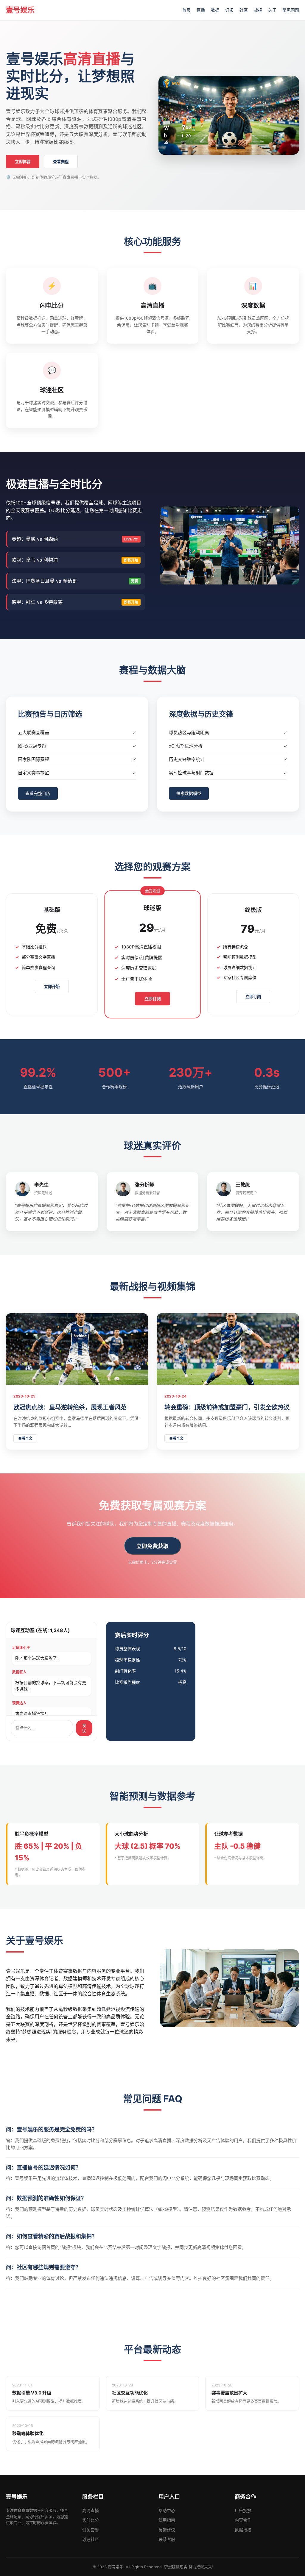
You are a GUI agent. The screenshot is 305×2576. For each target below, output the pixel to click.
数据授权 (243, 2530)
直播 (201, 10)
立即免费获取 (152, 1546)
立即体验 (23, 162)
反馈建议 (167, 2530)
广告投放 (243, 2510)
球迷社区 (91, 2539)
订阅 (229, 10)
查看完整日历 (38, 793)
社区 (244, 10)
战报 (258, 10)
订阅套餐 (91, 2530)
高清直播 (91, 2510)
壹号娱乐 (20, 10)
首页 (186, 10)
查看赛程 (61, 162)
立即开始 (52, 987)
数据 (215, 10)
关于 (272, 10)
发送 (84, 1728)
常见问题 (291, 10)
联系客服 (167, 2539)
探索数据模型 (189, 793)
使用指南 (167, 2520)
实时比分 (91, 2520)
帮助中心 (167, 2510)
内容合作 (243, 2520)
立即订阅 (153, 999)
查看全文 (25, 1438)
